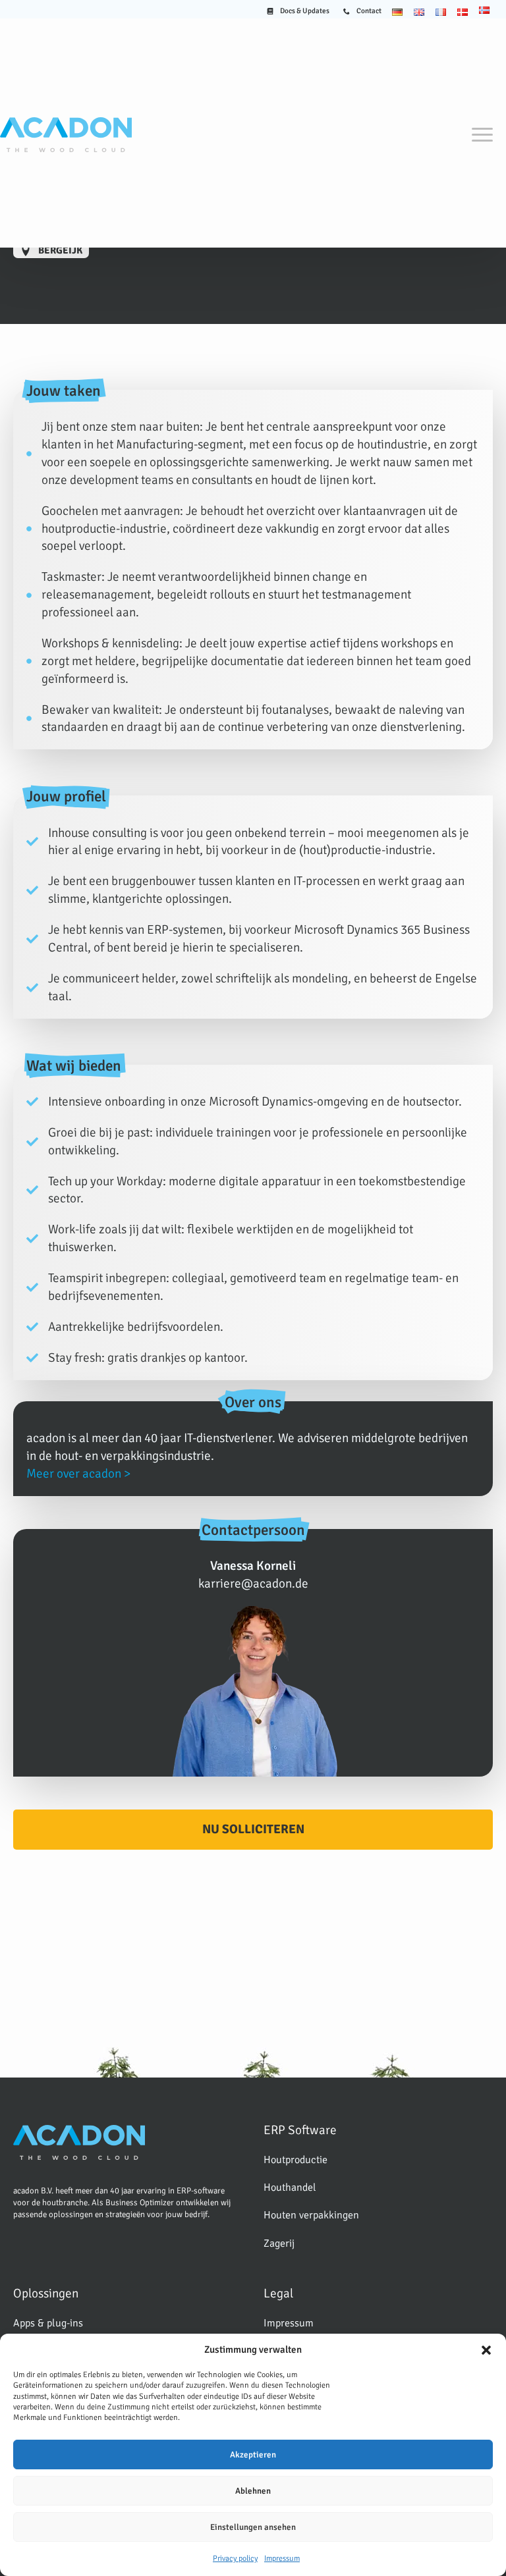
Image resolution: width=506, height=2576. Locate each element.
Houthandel (290, 2187)
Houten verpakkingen (311, 2215)
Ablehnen (253, 2491)
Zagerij (279, 2243)
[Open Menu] (482, 134)
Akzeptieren (253, 2455)
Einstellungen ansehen (253, 2527)
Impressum (282, 2559)
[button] (486, 2350)
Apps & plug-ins (48, 2323)
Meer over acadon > (78, 1474)
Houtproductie (295, 2160)
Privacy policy (235, 2559)
